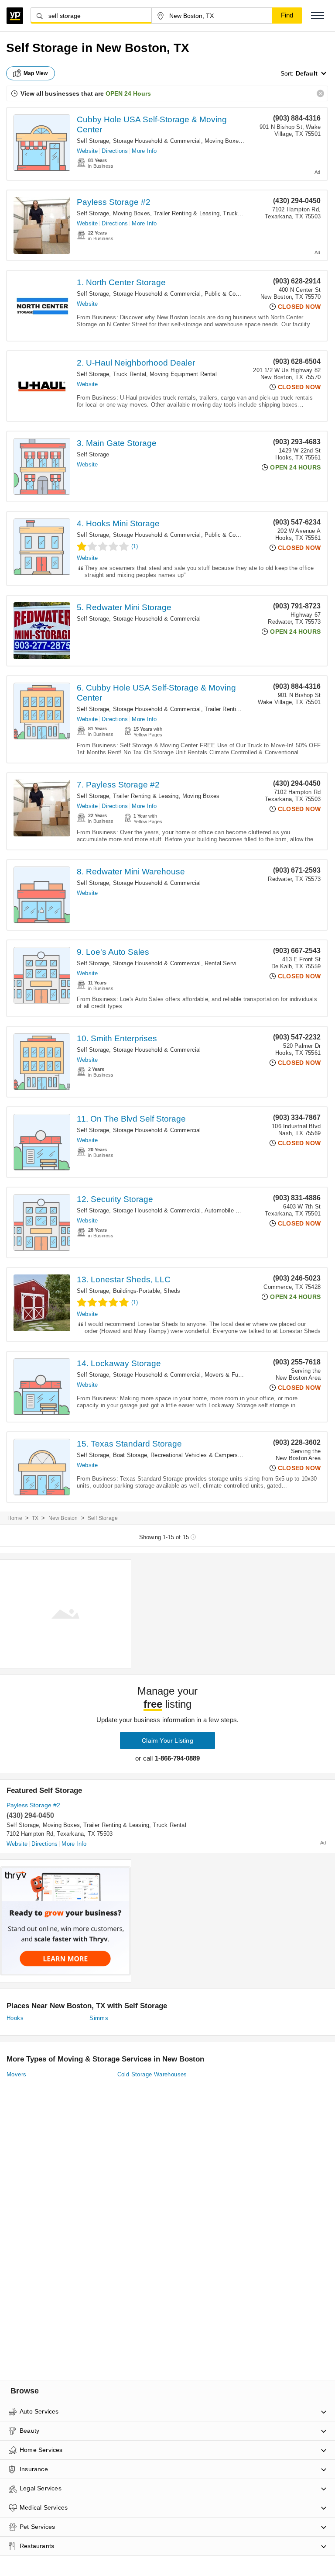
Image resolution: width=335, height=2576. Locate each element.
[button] (318, 16)
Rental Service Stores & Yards (244, 963)
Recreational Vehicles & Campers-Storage (205, 1455)
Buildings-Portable (137, 1291)
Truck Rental (239, 213)
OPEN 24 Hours (128, 93)
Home (15, 1518)
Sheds (172, 1291)
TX (35, 1518)
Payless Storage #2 (114, 202)
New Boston (63, 1518)
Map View (36, 73)
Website (87, 151)
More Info (144, 151)
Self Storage (93, 141)
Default (307, 73)
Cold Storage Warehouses (152, 2074)
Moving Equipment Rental (183, 374)
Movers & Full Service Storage (245, 1375)
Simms (99, 2018)
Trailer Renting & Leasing (186, 213)
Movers (16, 2074)
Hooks (15, 2018)
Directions (115, 151)
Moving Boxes (223, 141)
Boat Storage (130, 1455)
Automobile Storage (230, 1210)
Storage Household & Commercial (157, 141)
